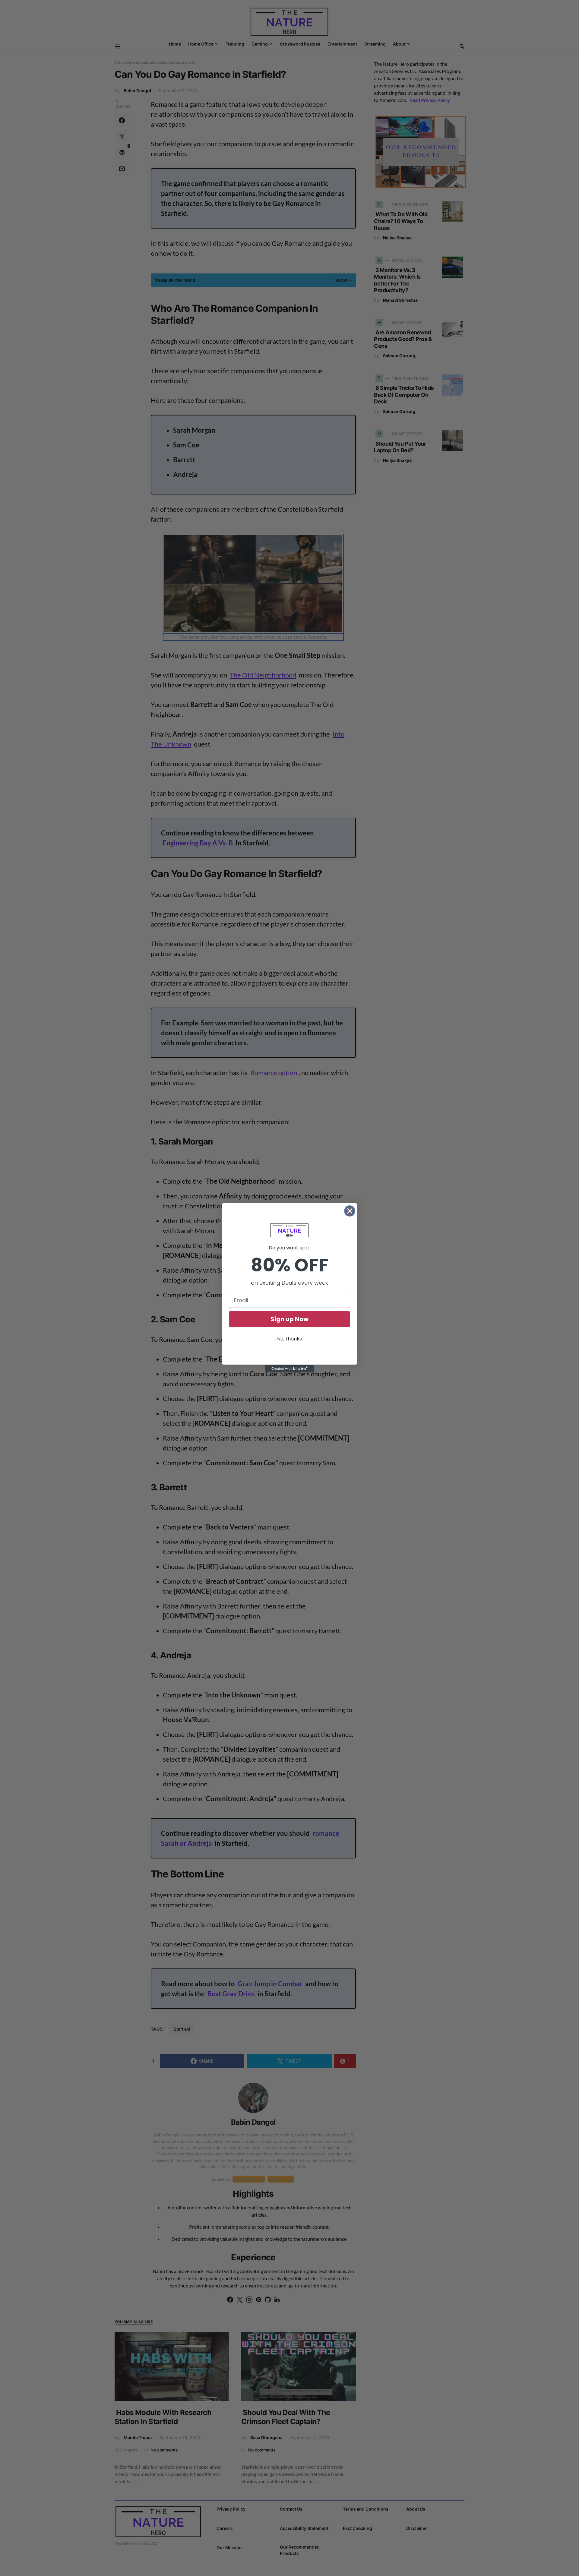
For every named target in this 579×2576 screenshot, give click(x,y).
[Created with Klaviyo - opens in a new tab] (289, 1369)
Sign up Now (289, 1319)
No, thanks (289, 1339)
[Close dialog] (350, 1211)
